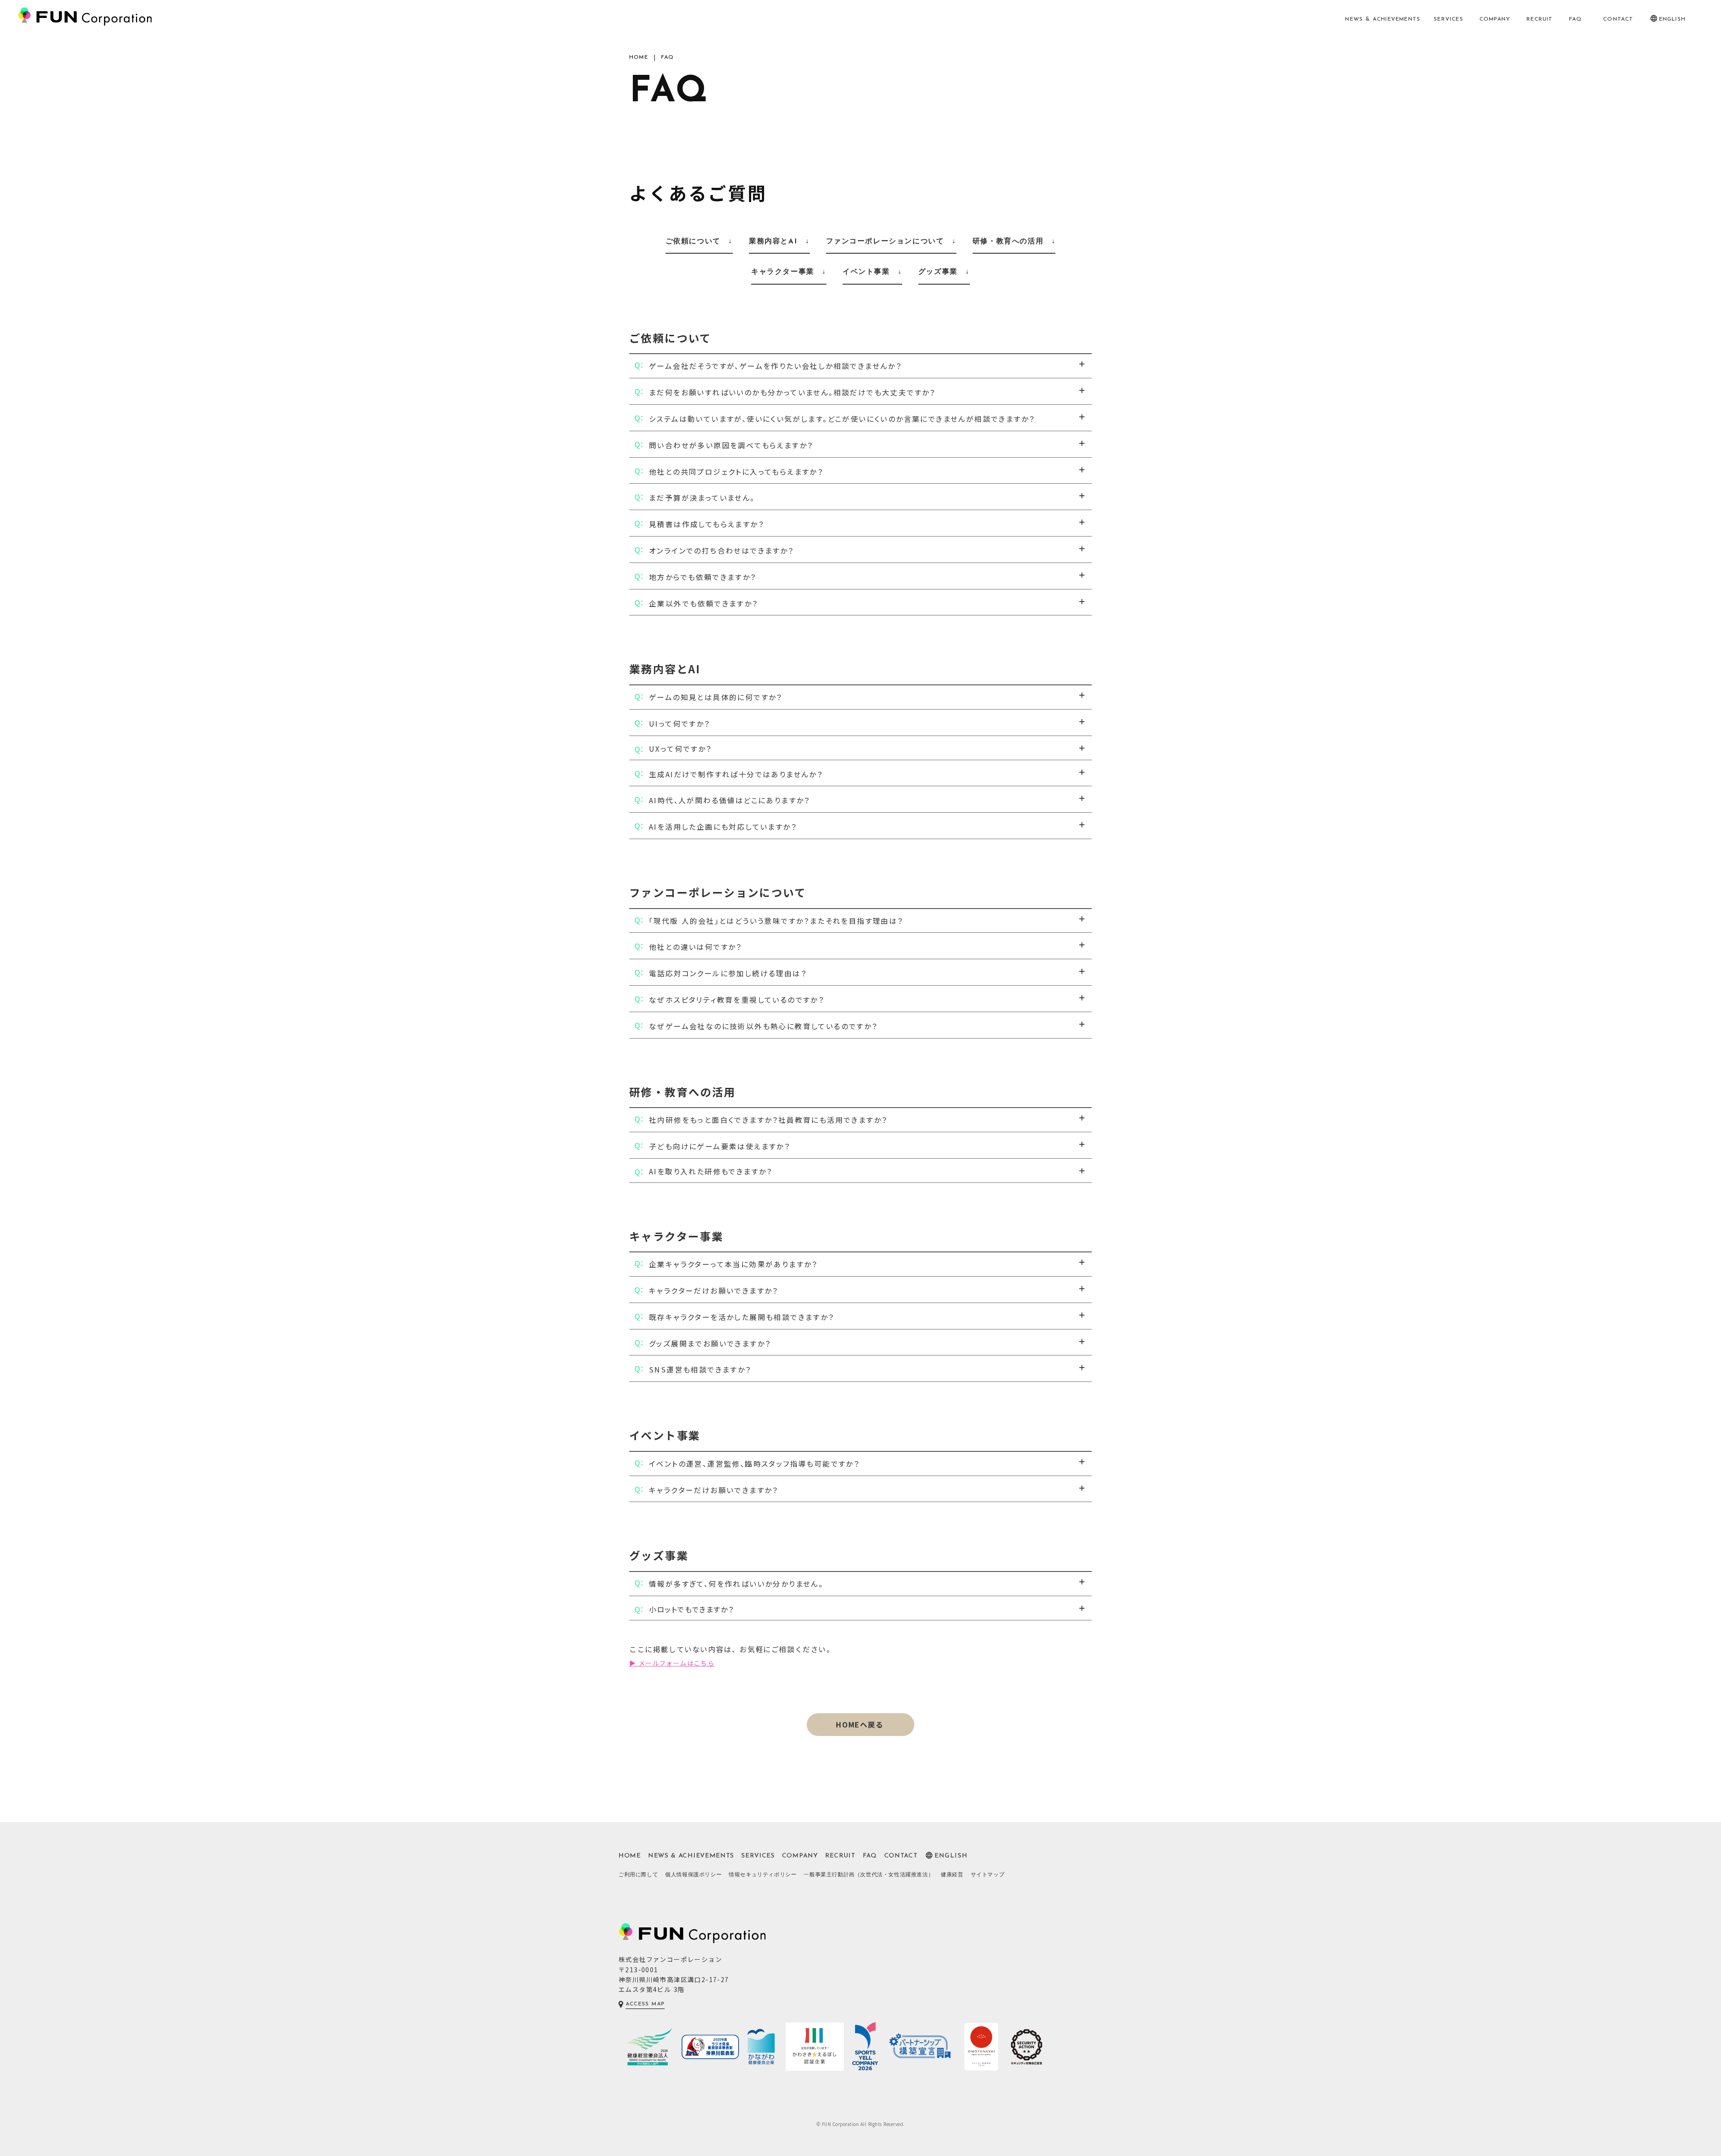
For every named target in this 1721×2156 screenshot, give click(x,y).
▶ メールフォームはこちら (672, 1663)
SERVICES (1449, 19)
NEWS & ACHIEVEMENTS (1383, 19)
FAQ (1576, 19)
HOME (639, 57)
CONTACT (1618, 19)
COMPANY (1495, 19)
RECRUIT (1539, 19)
